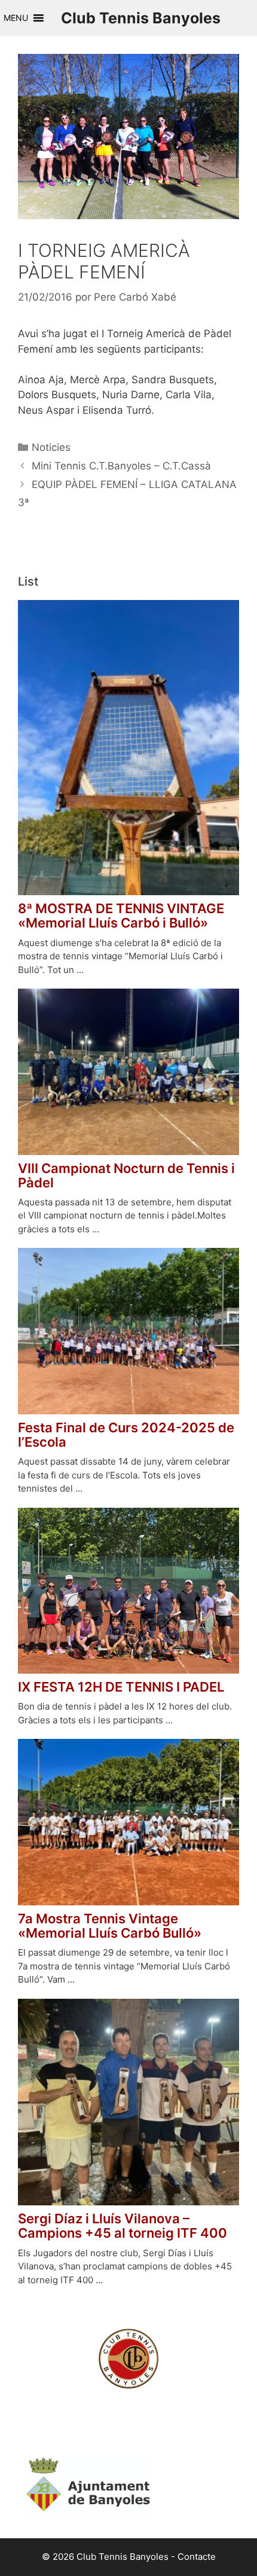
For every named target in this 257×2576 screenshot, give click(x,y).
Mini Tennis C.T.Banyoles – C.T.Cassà (121, 466)
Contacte (197, 2557)
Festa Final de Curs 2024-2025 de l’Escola (126, 1435)
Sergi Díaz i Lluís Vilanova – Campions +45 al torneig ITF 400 (123, 2226)
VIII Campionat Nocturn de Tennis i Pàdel (126, 1175)
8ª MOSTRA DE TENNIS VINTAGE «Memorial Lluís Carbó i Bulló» (121, 916)
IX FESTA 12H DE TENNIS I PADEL (121, 1687)
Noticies (51, 447)
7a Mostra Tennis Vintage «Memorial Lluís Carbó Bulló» (110, 1926)
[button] (16, 18)
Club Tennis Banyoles (141, 18)
